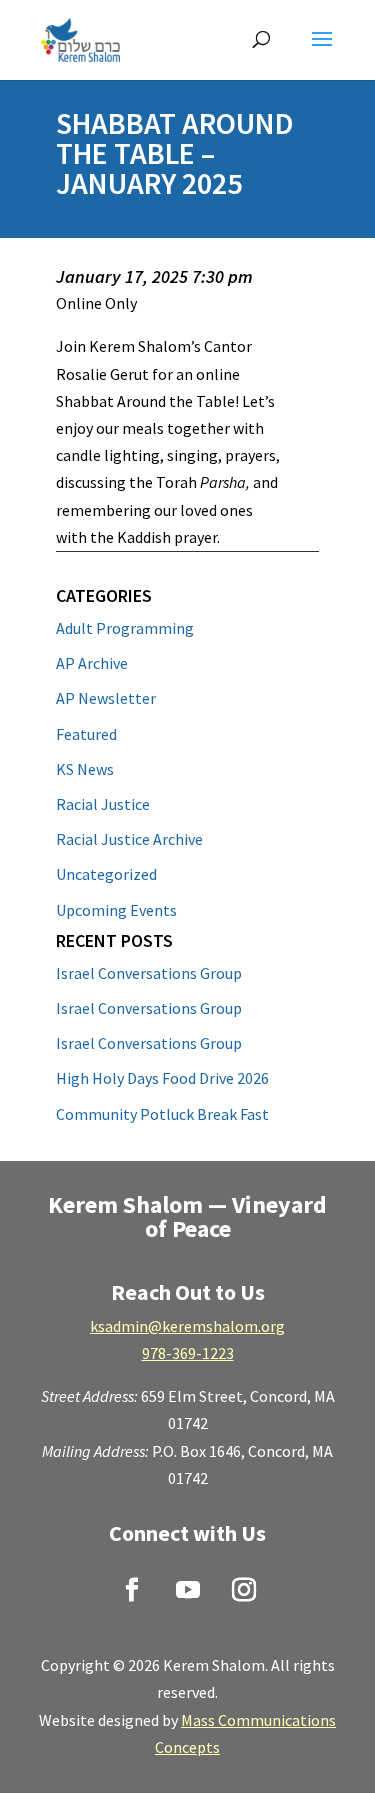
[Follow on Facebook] (132, 1590)
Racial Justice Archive (129, 839)
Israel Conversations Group (149, 973)
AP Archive (92, 663)
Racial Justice (103, 804)
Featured (86, 734)
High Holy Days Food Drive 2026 (162, 1078)
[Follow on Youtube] (188, 1590)
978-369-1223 (188, 1353)
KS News (85, 769)
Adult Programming (125, 628)
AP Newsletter (106, 698)
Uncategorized (106, 874)
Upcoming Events (116, 910)
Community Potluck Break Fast (162, 1114)
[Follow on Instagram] (244, 1590)
